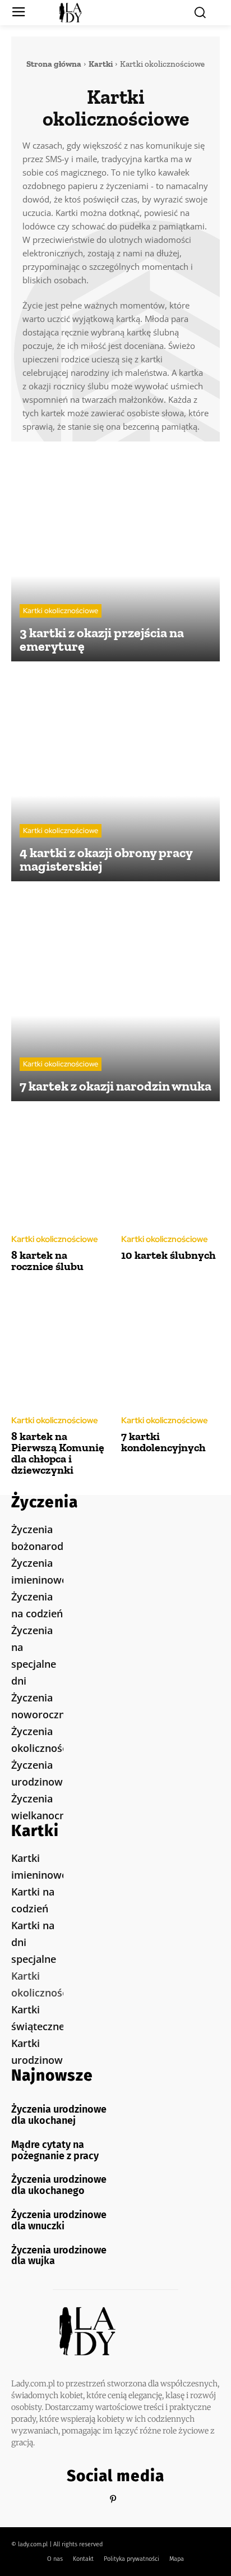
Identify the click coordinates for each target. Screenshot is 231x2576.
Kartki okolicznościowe (61, 611)
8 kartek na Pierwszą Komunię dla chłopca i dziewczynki (58, 1453)
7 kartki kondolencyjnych (163, 1442)
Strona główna (54, 64)
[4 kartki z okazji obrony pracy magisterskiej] (115, 777)
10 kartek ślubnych (168, 1255)
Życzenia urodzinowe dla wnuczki (59, 2220)
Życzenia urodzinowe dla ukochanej (59, 2115)
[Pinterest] (113, 2499)
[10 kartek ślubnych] (170, 1167)
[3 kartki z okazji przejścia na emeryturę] (115, 557)
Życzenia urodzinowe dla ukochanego (59, 2185)
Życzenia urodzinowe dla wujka (59, 2256)
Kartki (101, 64)
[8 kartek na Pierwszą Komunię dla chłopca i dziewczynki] (61, 1349)
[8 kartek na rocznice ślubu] (61, 1167)
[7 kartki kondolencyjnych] (170, 1349)
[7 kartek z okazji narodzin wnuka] (115, 997)
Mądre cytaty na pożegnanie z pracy (55, 2150)
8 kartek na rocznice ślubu (47, 1261)
